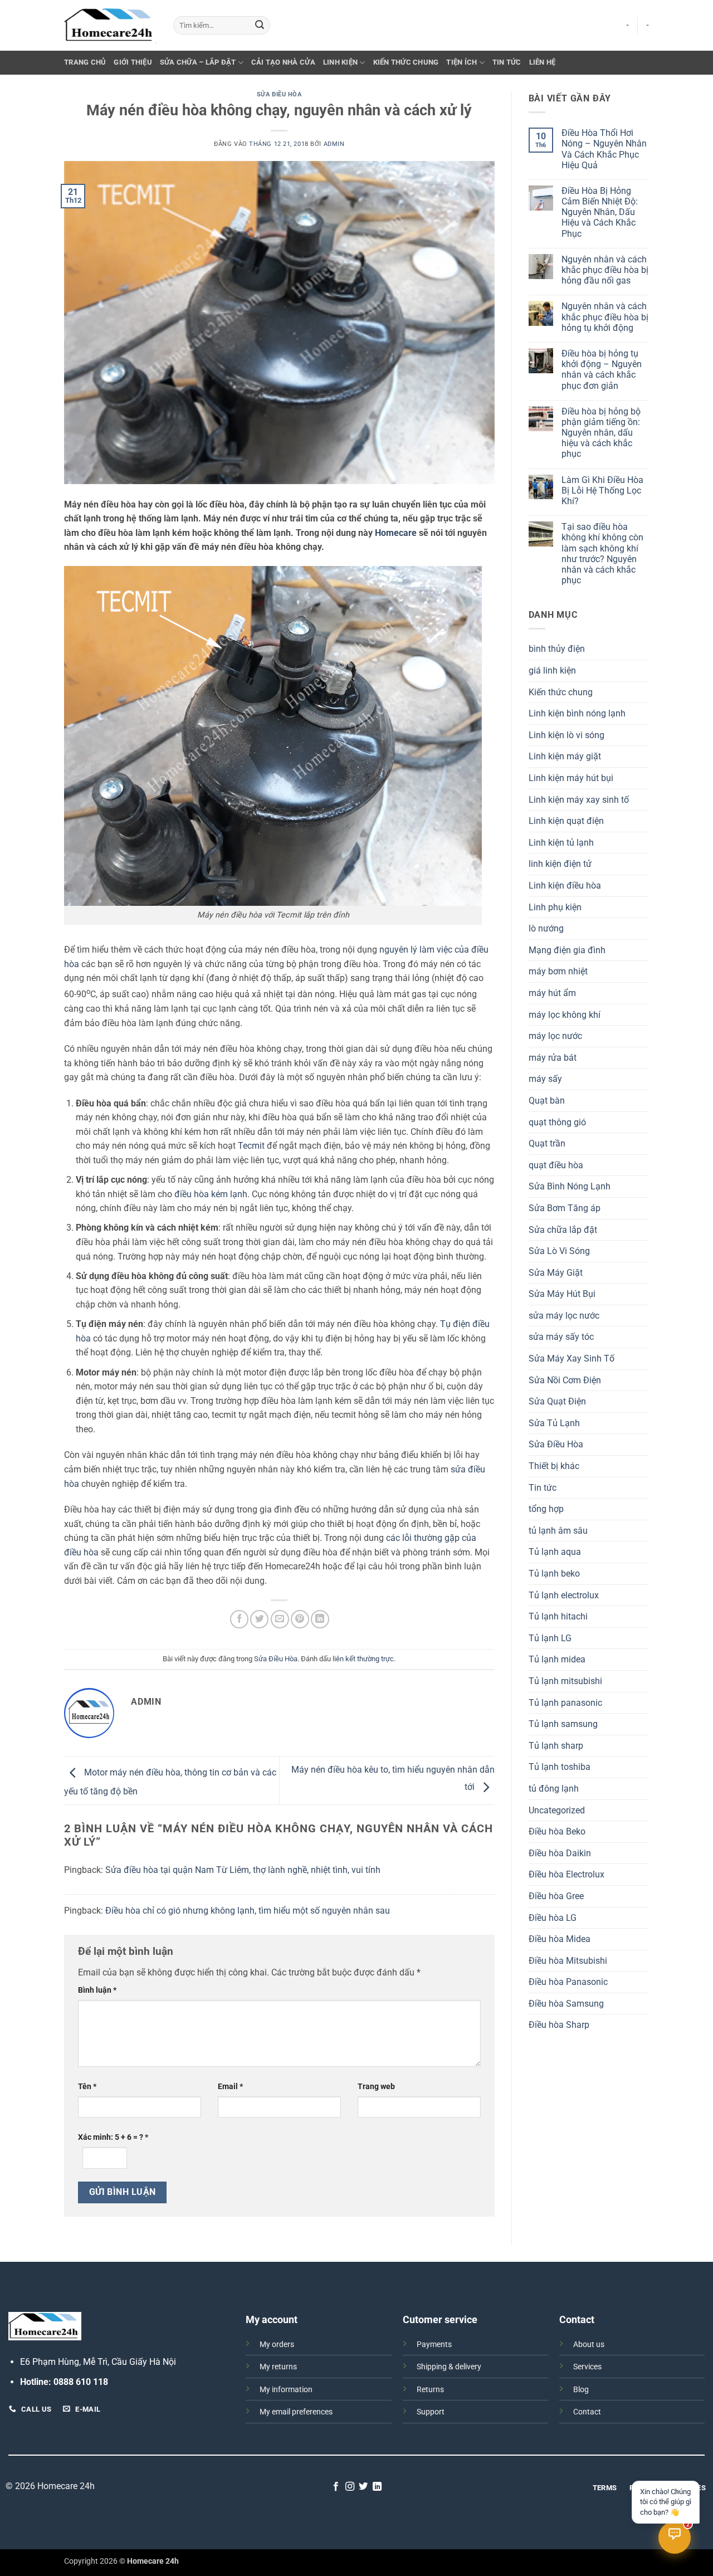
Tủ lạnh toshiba (560, 1767)
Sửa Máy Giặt (556, 1273)
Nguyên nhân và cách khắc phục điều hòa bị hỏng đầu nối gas (605, 270)
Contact (587, 2412)
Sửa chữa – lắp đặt (198, 62)
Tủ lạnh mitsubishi (565, 1681)
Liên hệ (543, 62)
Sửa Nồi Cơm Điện (565, 1380)
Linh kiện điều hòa (565, 885)
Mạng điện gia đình (567, 950)
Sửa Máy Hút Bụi (562, 1294)
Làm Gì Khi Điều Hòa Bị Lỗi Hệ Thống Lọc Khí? (602, 491)
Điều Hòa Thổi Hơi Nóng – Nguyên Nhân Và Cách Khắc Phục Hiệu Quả (604, 149)
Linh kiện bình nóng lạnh (577, 713)
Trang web (376, 2087)
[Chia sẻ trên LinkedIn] (320, 1619)
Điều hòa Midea (560, 1939)
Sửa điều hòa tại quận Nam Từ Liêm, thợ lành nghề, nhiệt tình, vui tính (243, 1870)
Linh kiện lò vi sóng (567, 735)
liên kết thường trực (363, 1659)
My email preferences (296, 2412)
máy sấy (545, 1079)
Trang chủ (85, 62)
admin (334, 144)
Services (587, 2367)
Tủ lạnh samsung (563, 1724)
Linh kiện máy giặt (565, 756)
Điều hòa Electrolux (567, 1874)
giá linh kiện (552, 670)
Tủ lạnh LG (550, 1638)
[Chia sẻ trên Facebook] (239, 1619)
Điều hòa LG (553, 1918)
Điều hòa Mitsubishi (568, 1961)
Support (431, 2412)
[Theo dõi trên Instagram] (350, 2487)
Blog (581, 2390)
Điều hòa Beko (557, 1831)
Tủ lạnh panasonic (565, 1703)
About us (589, 2345)
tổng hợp (546, 1509)
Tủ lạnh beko (554, 1574)
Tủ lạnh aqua (555, 1552)
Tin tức (507, 62)
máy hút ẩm (552, 993)
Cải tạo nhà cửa (283, 62)
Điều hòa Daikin (560, 1853)
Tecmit (251, 1146)
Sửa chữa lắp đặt (563, 1230)
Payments (434, 2345)
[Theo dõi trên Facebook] (336, 2487)
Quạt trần (547, 1143)
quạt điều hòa (556, 1165)
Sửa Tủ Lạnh (554, 1423)
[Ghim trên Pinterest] (300, 1619)
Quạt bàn (547, 1101)
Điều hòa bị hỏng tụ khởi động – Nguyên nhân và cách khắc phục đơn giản (602, 370)
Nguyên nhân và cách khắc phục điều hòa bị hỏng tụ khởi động (605, 317)
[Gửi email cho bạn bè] (280, 1619)
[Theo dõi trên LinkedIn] (377, 2487)
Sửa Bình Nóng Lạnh (570, 1186)
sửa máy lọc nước (564, 1316)
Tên (87, 2087)
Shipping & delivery (449, 2367)
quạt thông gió (557, 1122)
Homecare (396, 533)
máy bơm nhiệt (558, 971)
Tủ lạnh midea (557, 1659)
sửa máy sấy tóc (561, 1337)
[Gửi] (260, 26)
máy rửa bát (553, 1058)
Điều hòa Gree (556, 1896)
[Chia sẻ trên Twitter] (259, 1619)
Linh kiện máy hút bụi (571, 778)
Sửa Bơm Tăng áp (565, 1208)
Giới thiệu (133, 62)
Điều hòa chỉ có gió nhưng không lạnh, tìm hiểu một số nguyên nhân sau (248, 1911)
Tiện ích (462, 62)
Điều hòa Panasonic (568, 1982)
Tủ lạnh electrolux (564, 1595)
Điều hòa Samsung (566, 2004)
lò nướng (546, 928)
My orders (277, 2345)
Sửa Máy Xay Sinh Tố (572, 1358)
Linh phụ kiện (555, 907)
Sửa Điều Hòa (279, 94)
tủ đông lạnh (554, 1789)
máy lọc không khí (565, 1015)
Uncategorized (557, 1810)
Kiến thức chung (406, 62)
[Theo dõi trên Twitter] (363, 2487)
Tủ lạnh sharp (556, 1746)
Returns (430, 2390)
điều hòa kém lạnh (211, 1194)
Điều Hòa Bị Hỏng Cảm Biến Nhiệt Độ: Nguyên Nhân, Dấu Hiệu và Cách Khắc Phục (600, 212)
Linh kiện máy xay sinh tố (579, 800)
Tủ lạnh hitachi (558, 1616)
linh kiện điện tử (560, 864)
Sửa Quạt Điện (557, 1401)
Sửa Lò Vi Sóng (559, 1251)
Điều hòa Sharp (559, 2025)
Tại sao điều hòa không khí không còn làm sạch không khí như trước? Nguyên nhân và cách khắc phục (602, 553)
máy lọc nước (555, 1036)
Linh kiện (340, 62)
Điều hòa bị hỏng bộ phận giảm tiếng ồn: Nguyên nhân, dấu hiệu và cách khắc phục (601, 433)
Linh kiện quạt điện (566, 821)
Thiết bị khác (554, 1466)
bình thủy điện (557, 649)
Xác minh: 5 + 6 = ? (113, 2137)
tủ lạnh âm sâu (558, 1531)
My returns (278, 2367)
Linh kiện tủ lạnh (561, 843)
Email (230, 2087)
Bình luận (97, 1990)
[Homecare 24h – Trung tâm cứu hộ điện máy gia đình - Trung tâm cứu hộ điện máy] (110, 26)
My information (286, 2390)
